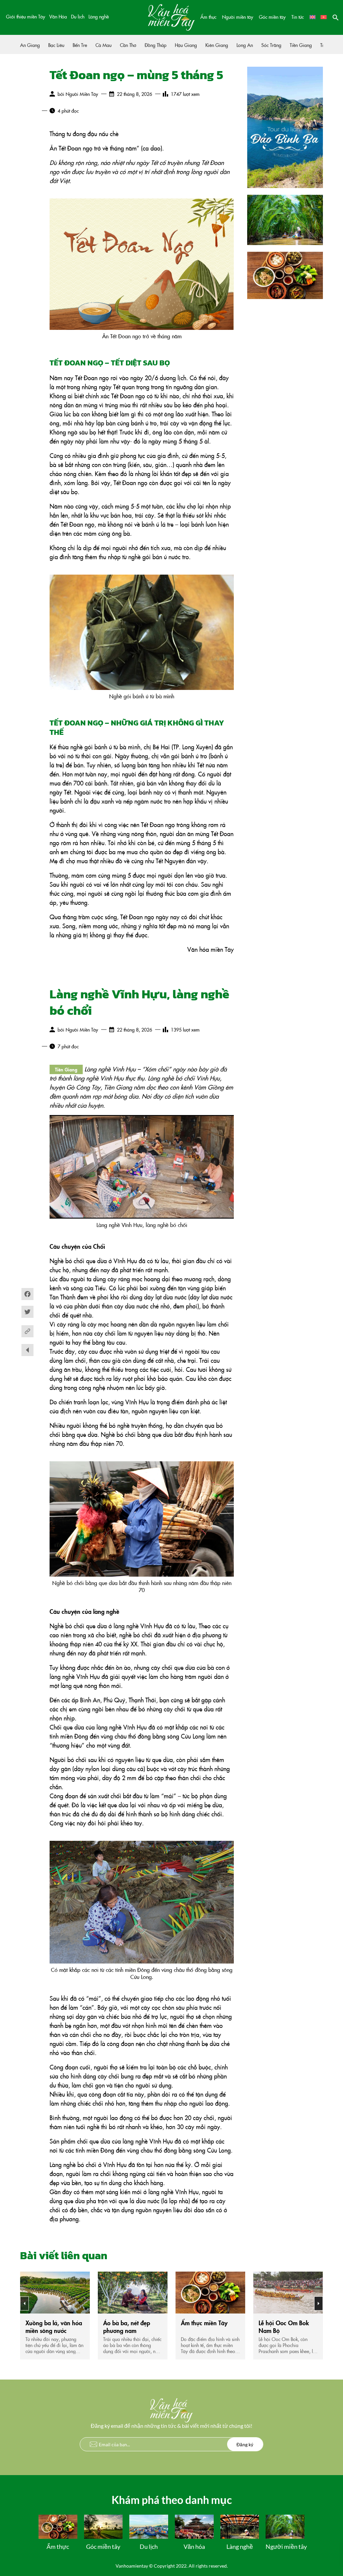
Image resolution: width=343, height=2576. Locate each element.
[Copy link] (27, 1331)
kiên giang (217, 45)
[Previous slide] (24, 2303)
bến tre (80, 45)
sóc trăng (271, 45)
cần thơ (128, 45)
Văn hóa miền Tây (211, 949)
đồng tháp (156, 45)
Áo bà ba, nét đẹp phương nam (127, 2327)
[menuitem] (313, 17)
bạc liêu (56, 45)
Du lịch (78, 16)
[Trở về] (27, 1350)
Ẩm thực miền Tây (204, 2323)
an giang (30, 45)
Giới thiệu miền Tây (26, 16)
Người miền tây (238, 17)
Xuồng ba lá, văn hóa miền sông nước (54, 2327)
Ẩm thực (208, 17)
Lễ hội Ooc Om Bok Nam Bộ (284, 2327)
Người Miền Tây (82, 94)
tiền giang (301, 45)
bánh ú (103, 747)
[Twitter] (27, 1315)
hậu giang (186, 45)
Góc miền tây (272, 17)
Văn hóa (194, 2546)
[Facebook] (27, 1297)
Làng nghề (99, 16)
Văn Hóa (58, 16)
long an (245, 45)
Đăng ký (245, 2444)
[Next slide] (319, 2303)
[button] (336, 17)
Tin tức (298, 17)
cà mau (104, 45)
